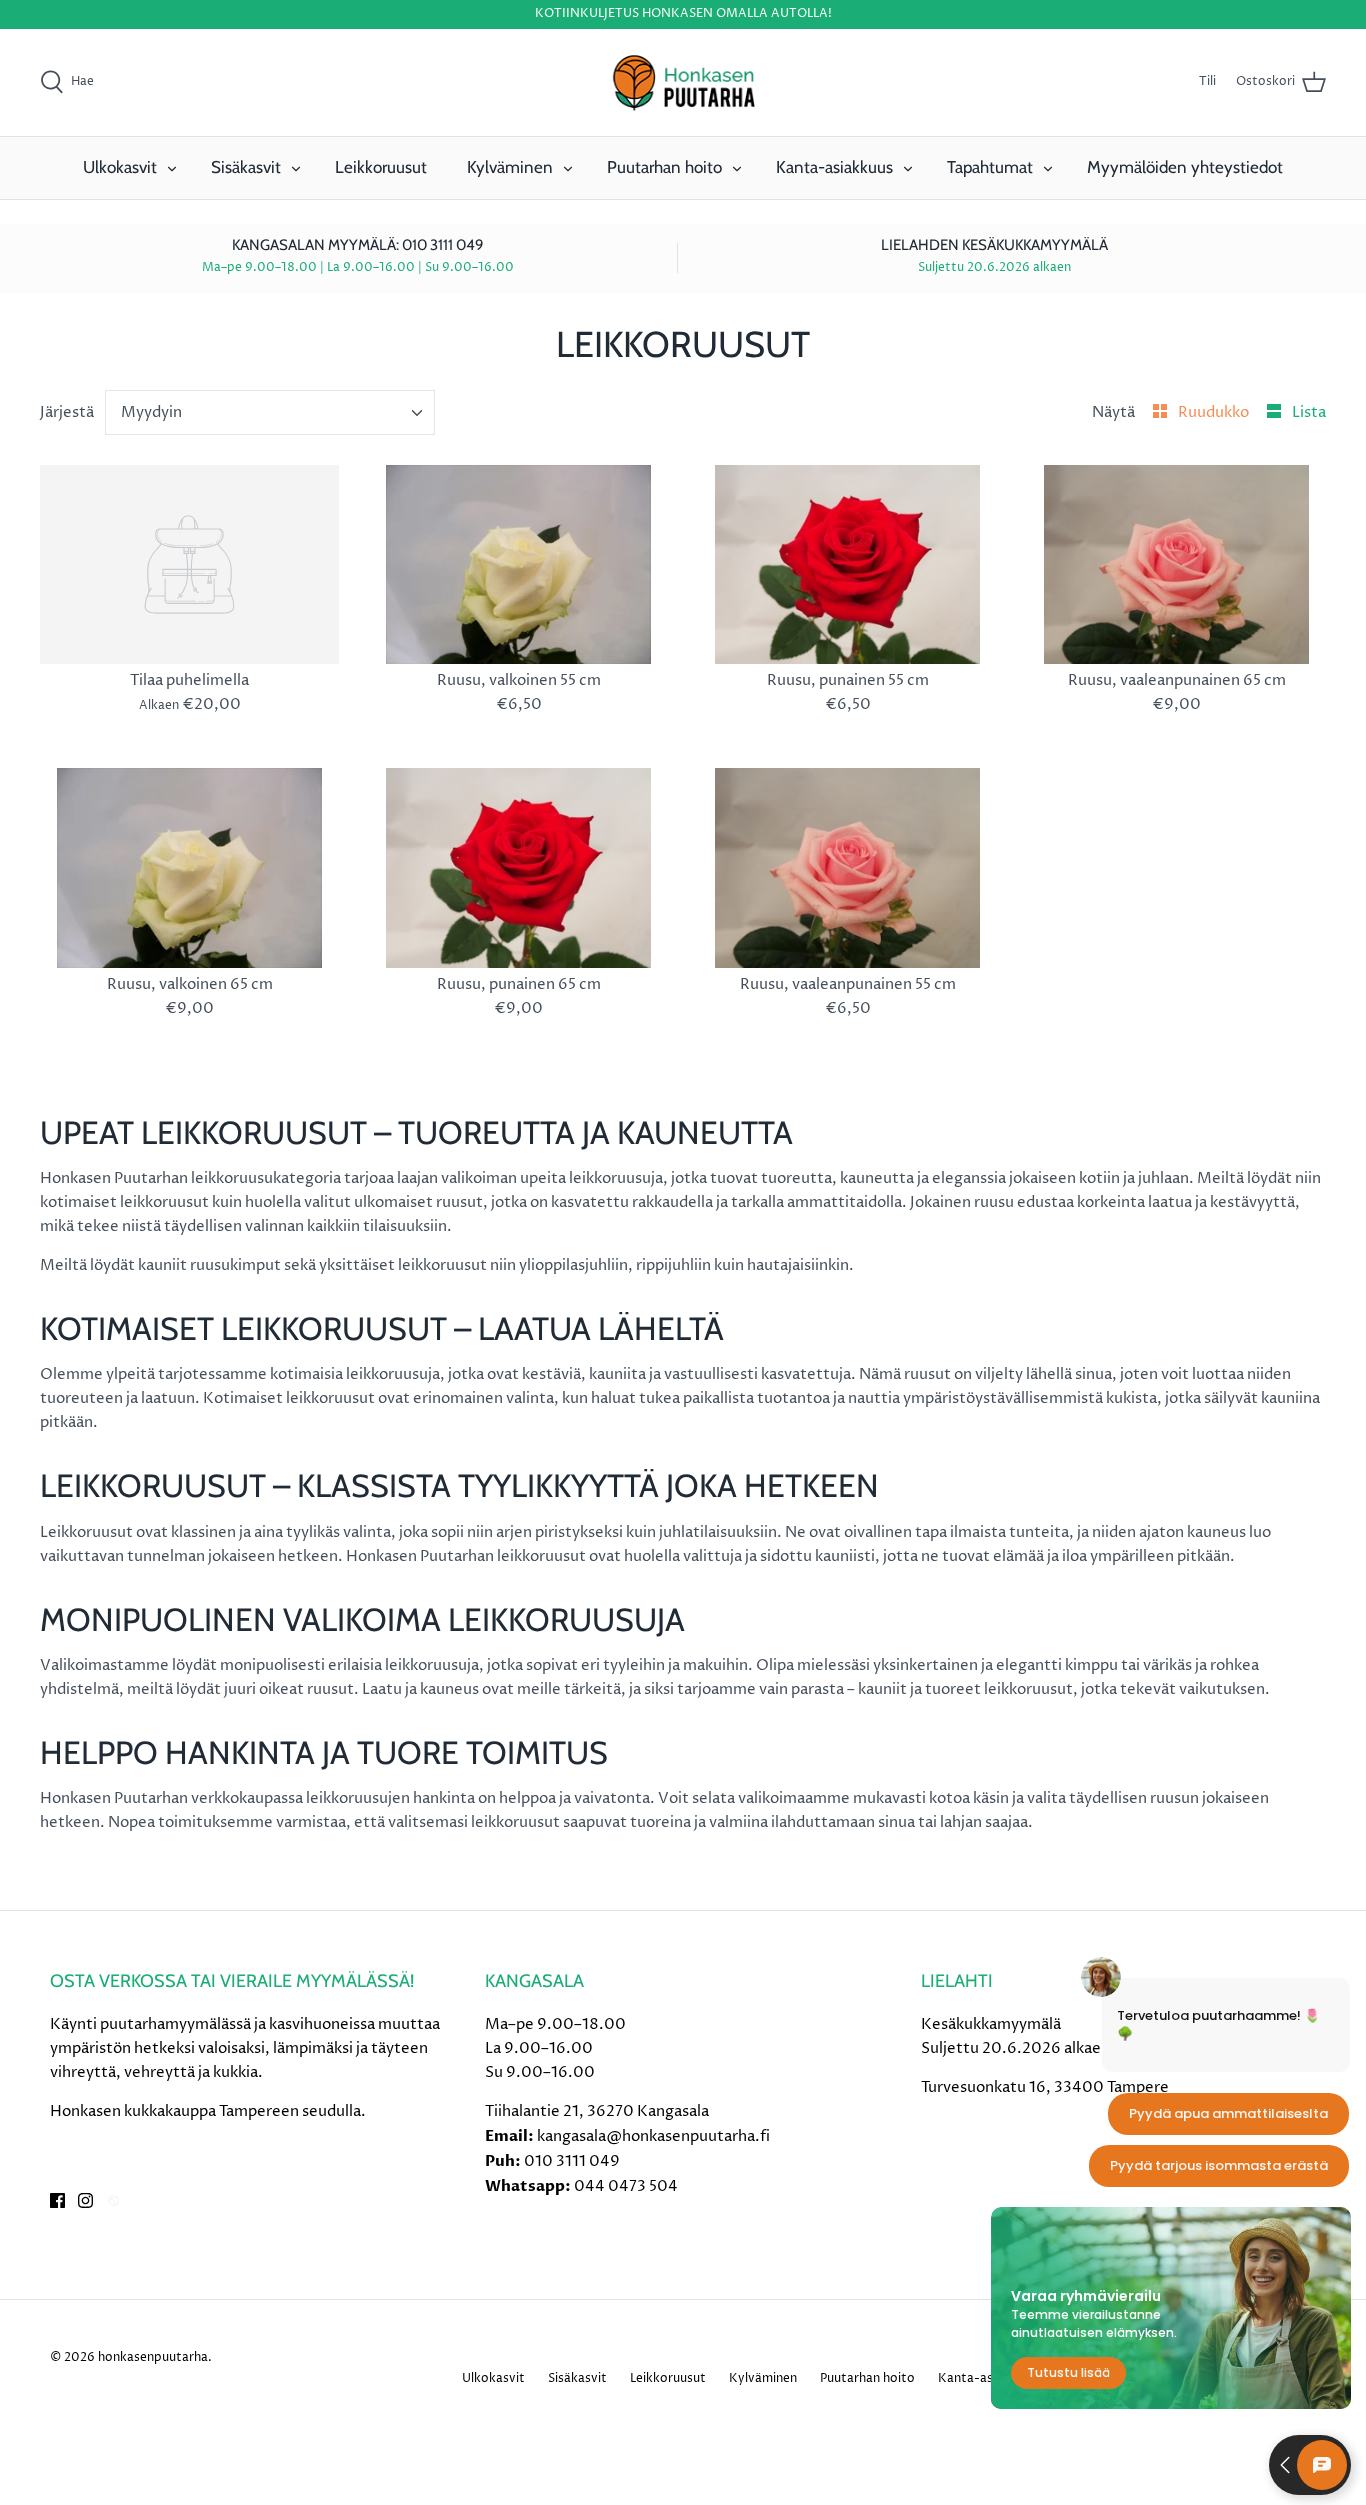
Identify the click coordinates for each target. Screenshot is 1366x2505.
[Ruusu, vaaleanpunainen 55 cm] (847, 867)
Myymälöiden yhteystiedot (1185, 167)
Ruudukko (1215, 412)
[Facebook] (57, 2200)
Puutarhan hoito (664, 167)
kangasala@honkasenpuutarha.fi (653, 2136)
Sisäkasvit (246, 167)
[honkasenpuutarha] (683, 83)
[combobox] (270, 412)
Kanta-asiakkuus (834, 167)
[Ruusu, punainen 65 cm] (518, 867)
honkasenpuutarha (153, 2357)
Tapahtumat (990, 167)
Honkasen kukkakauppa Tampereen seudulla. (208, 2111)
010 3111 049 (572, 2161)
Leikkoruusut (381, 167)
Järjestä (67, 412)
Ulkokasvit (120, 167)
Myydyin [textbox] (151, 412)
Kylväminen (510, 167)
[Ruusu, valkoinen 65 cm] (189, 867)
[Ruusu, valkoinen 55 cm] (518, 564)
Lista (1309, 412)
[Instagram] (85, 2200)
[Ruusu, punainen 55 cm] (847, 564)
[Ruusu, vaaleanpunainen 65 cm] (1176, 564)
